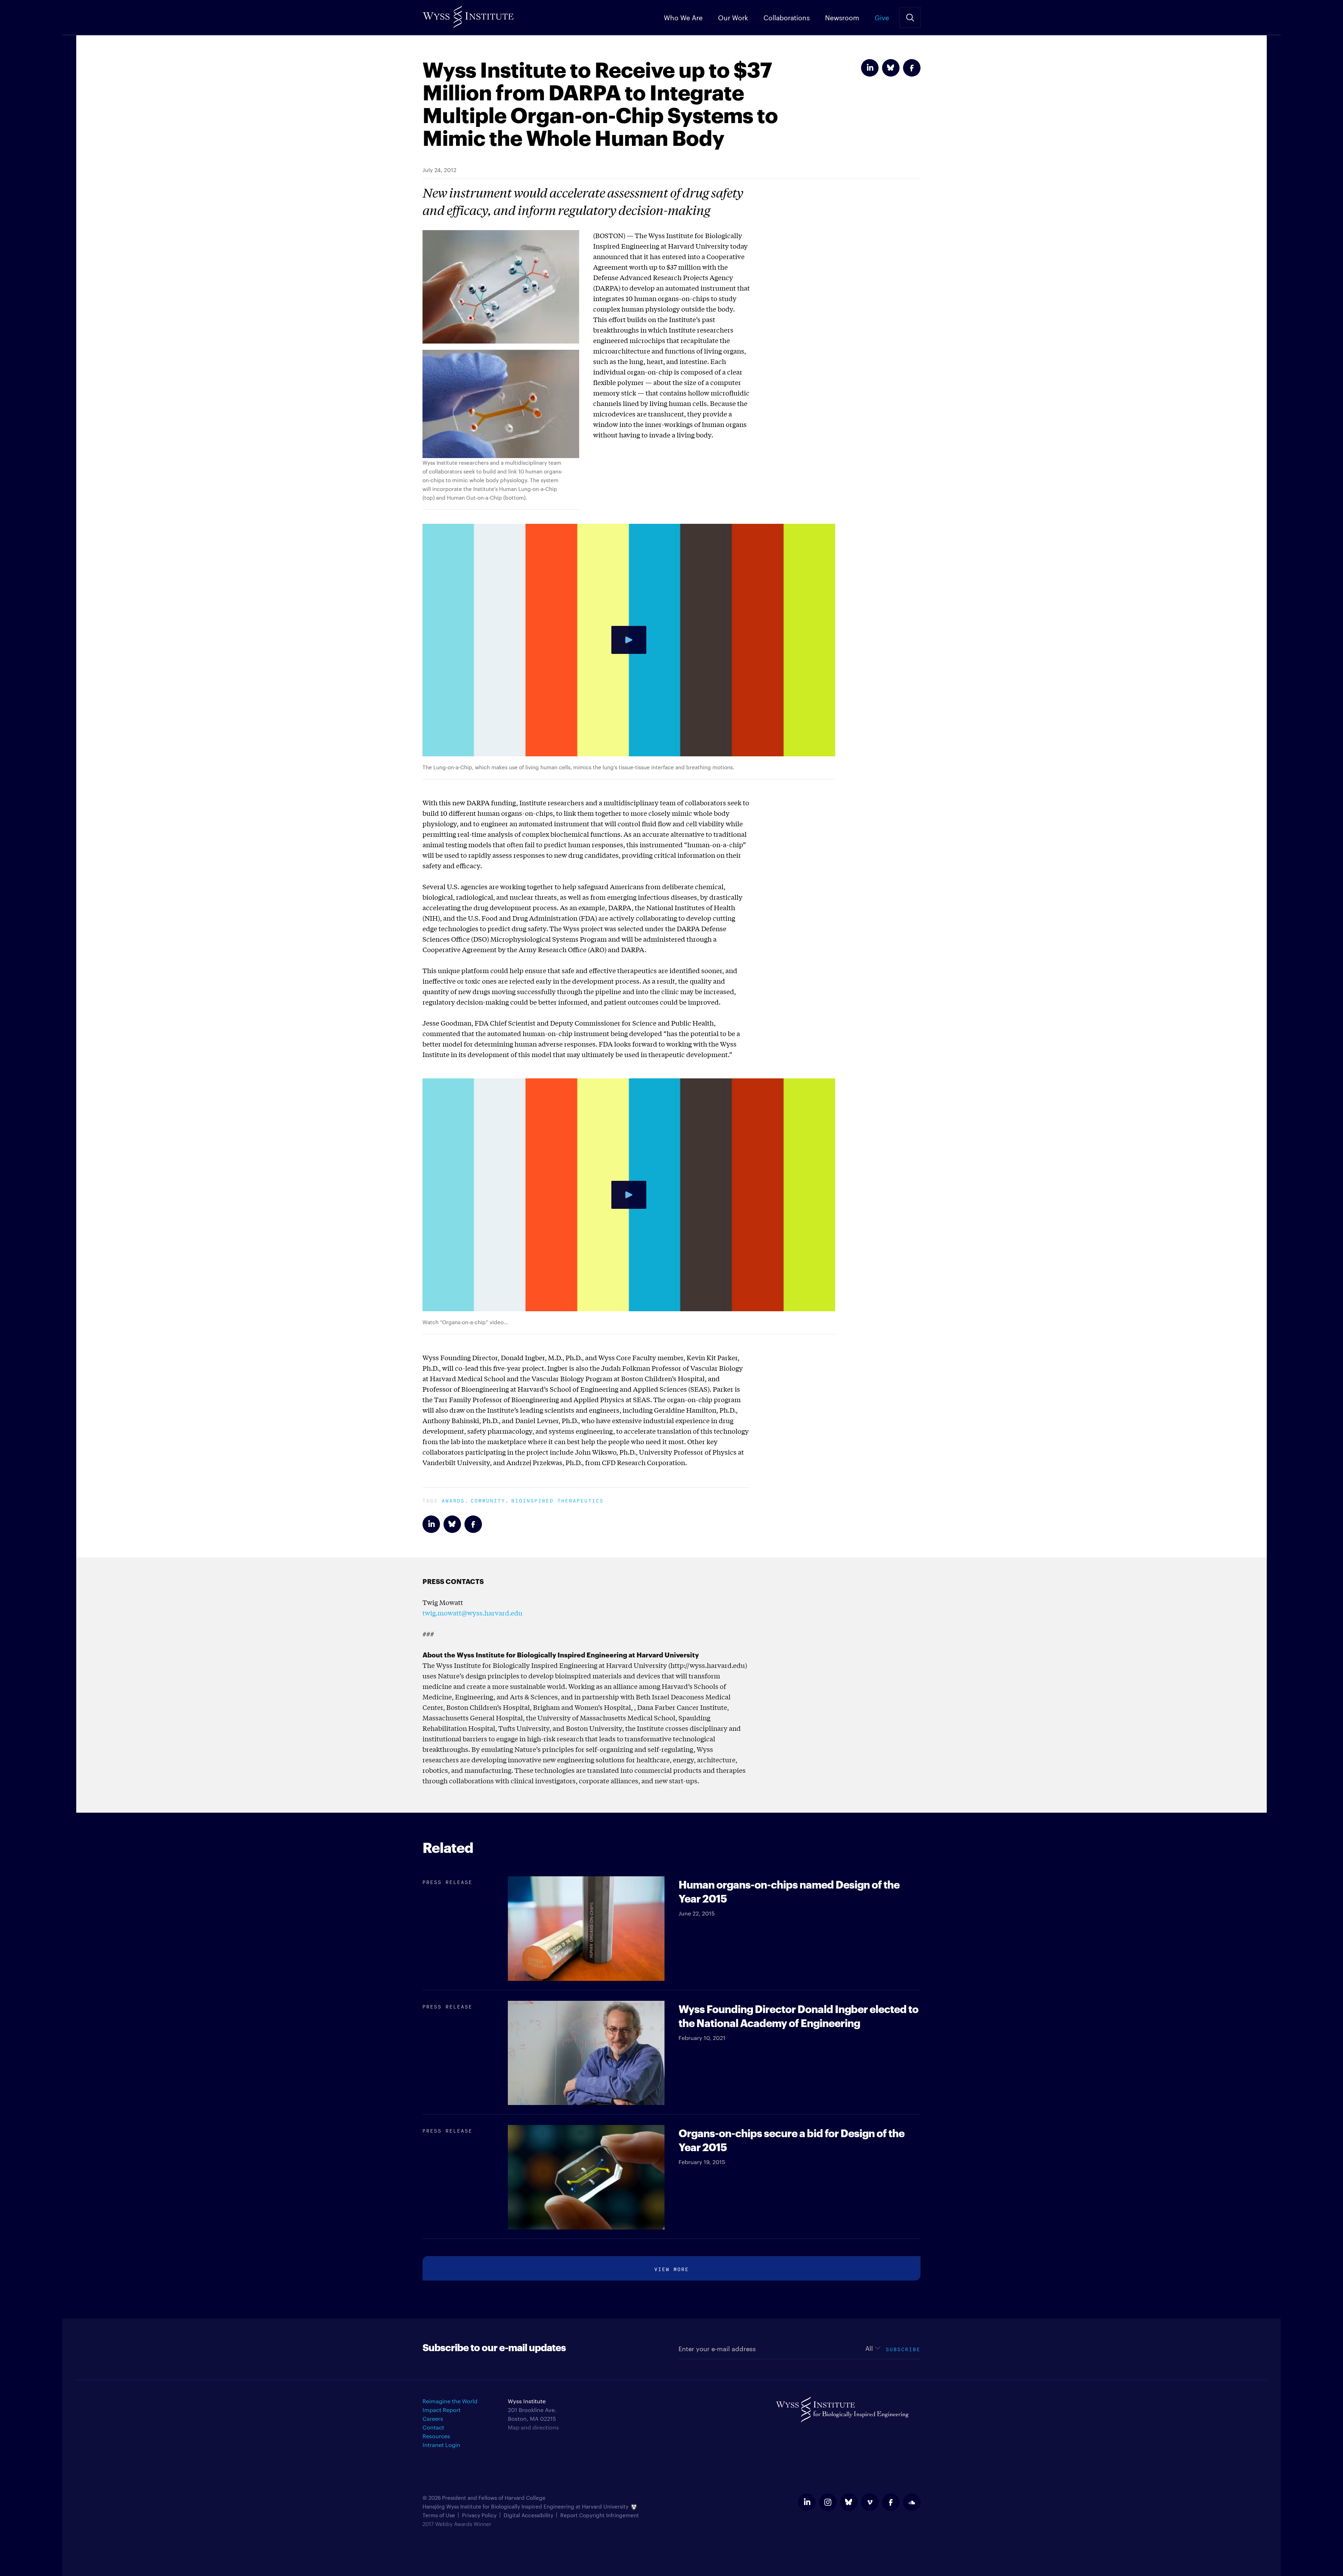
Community (488, 1500)
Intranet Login (441, 2445)
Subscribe (903, 2349)
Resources (436, 2436)
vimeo (870, 2502)
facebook (891, 2502)
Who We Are (683, 17)
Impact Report (442, 2410)
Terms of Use (439, 2515)
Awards (453, 1500)
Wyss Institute (468, 14)
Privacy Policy (479, 2515)
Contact (433, 2427)
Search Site (910, 17)
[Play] (629, 640)
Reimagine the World (450, 2401)
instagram (828, 2502)
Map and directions (533, 2427)
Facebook (912, 68)
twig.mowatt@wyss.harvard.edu (472, 1613)
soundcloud (912, 2502)
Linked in (870, 68)
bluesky (849, 2502)
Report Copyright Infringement (600, 2515)
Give (882, 17)
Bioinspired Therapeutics (557, 1500)
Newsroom (842, 17)
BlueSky (891, 68)
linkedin (807, 2502)
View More (672, 2268)
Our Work (733, 17)
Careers (433, 2418)
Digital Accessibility (528, 2515)
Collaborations (787, 17)
